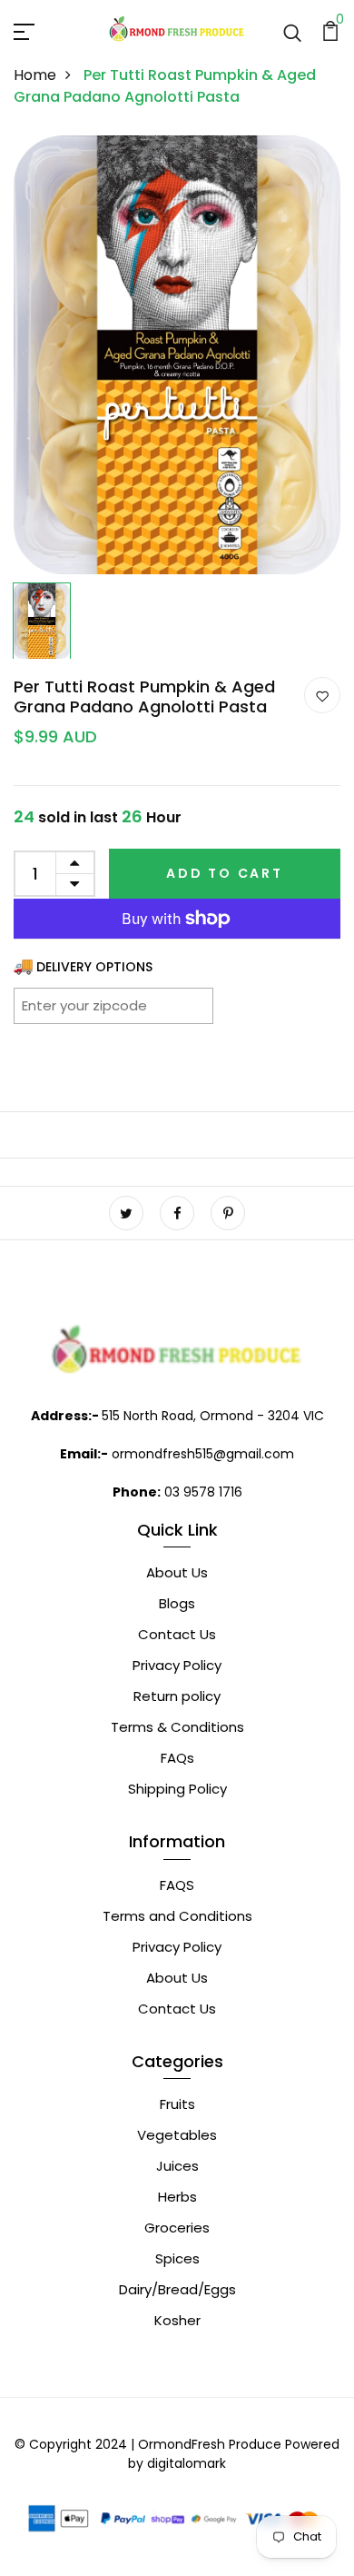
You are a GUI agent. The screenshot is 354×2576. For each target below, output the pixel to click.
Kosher (177, 2320)
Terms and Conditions (177, 1916)
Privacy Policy (177, 1665)
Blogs (177, 1603)
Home (35, 75)
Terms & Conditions (177, 1727)
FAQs (177, 1758)
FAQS (177, 1885)
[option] (177, 355)
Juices (177, 2166)
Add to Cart (225, 873)
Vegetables (177, 2135)
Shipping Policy (177, 1789)
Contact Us (177, 1634)
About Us (177, 1572)
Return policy (177, 1696)
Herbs (177, 2197)
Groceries (177, 2228)
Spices (177, 2258)
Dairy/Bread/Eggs (177, 2289)
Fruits (177, 2104)
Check (177, 1005)
